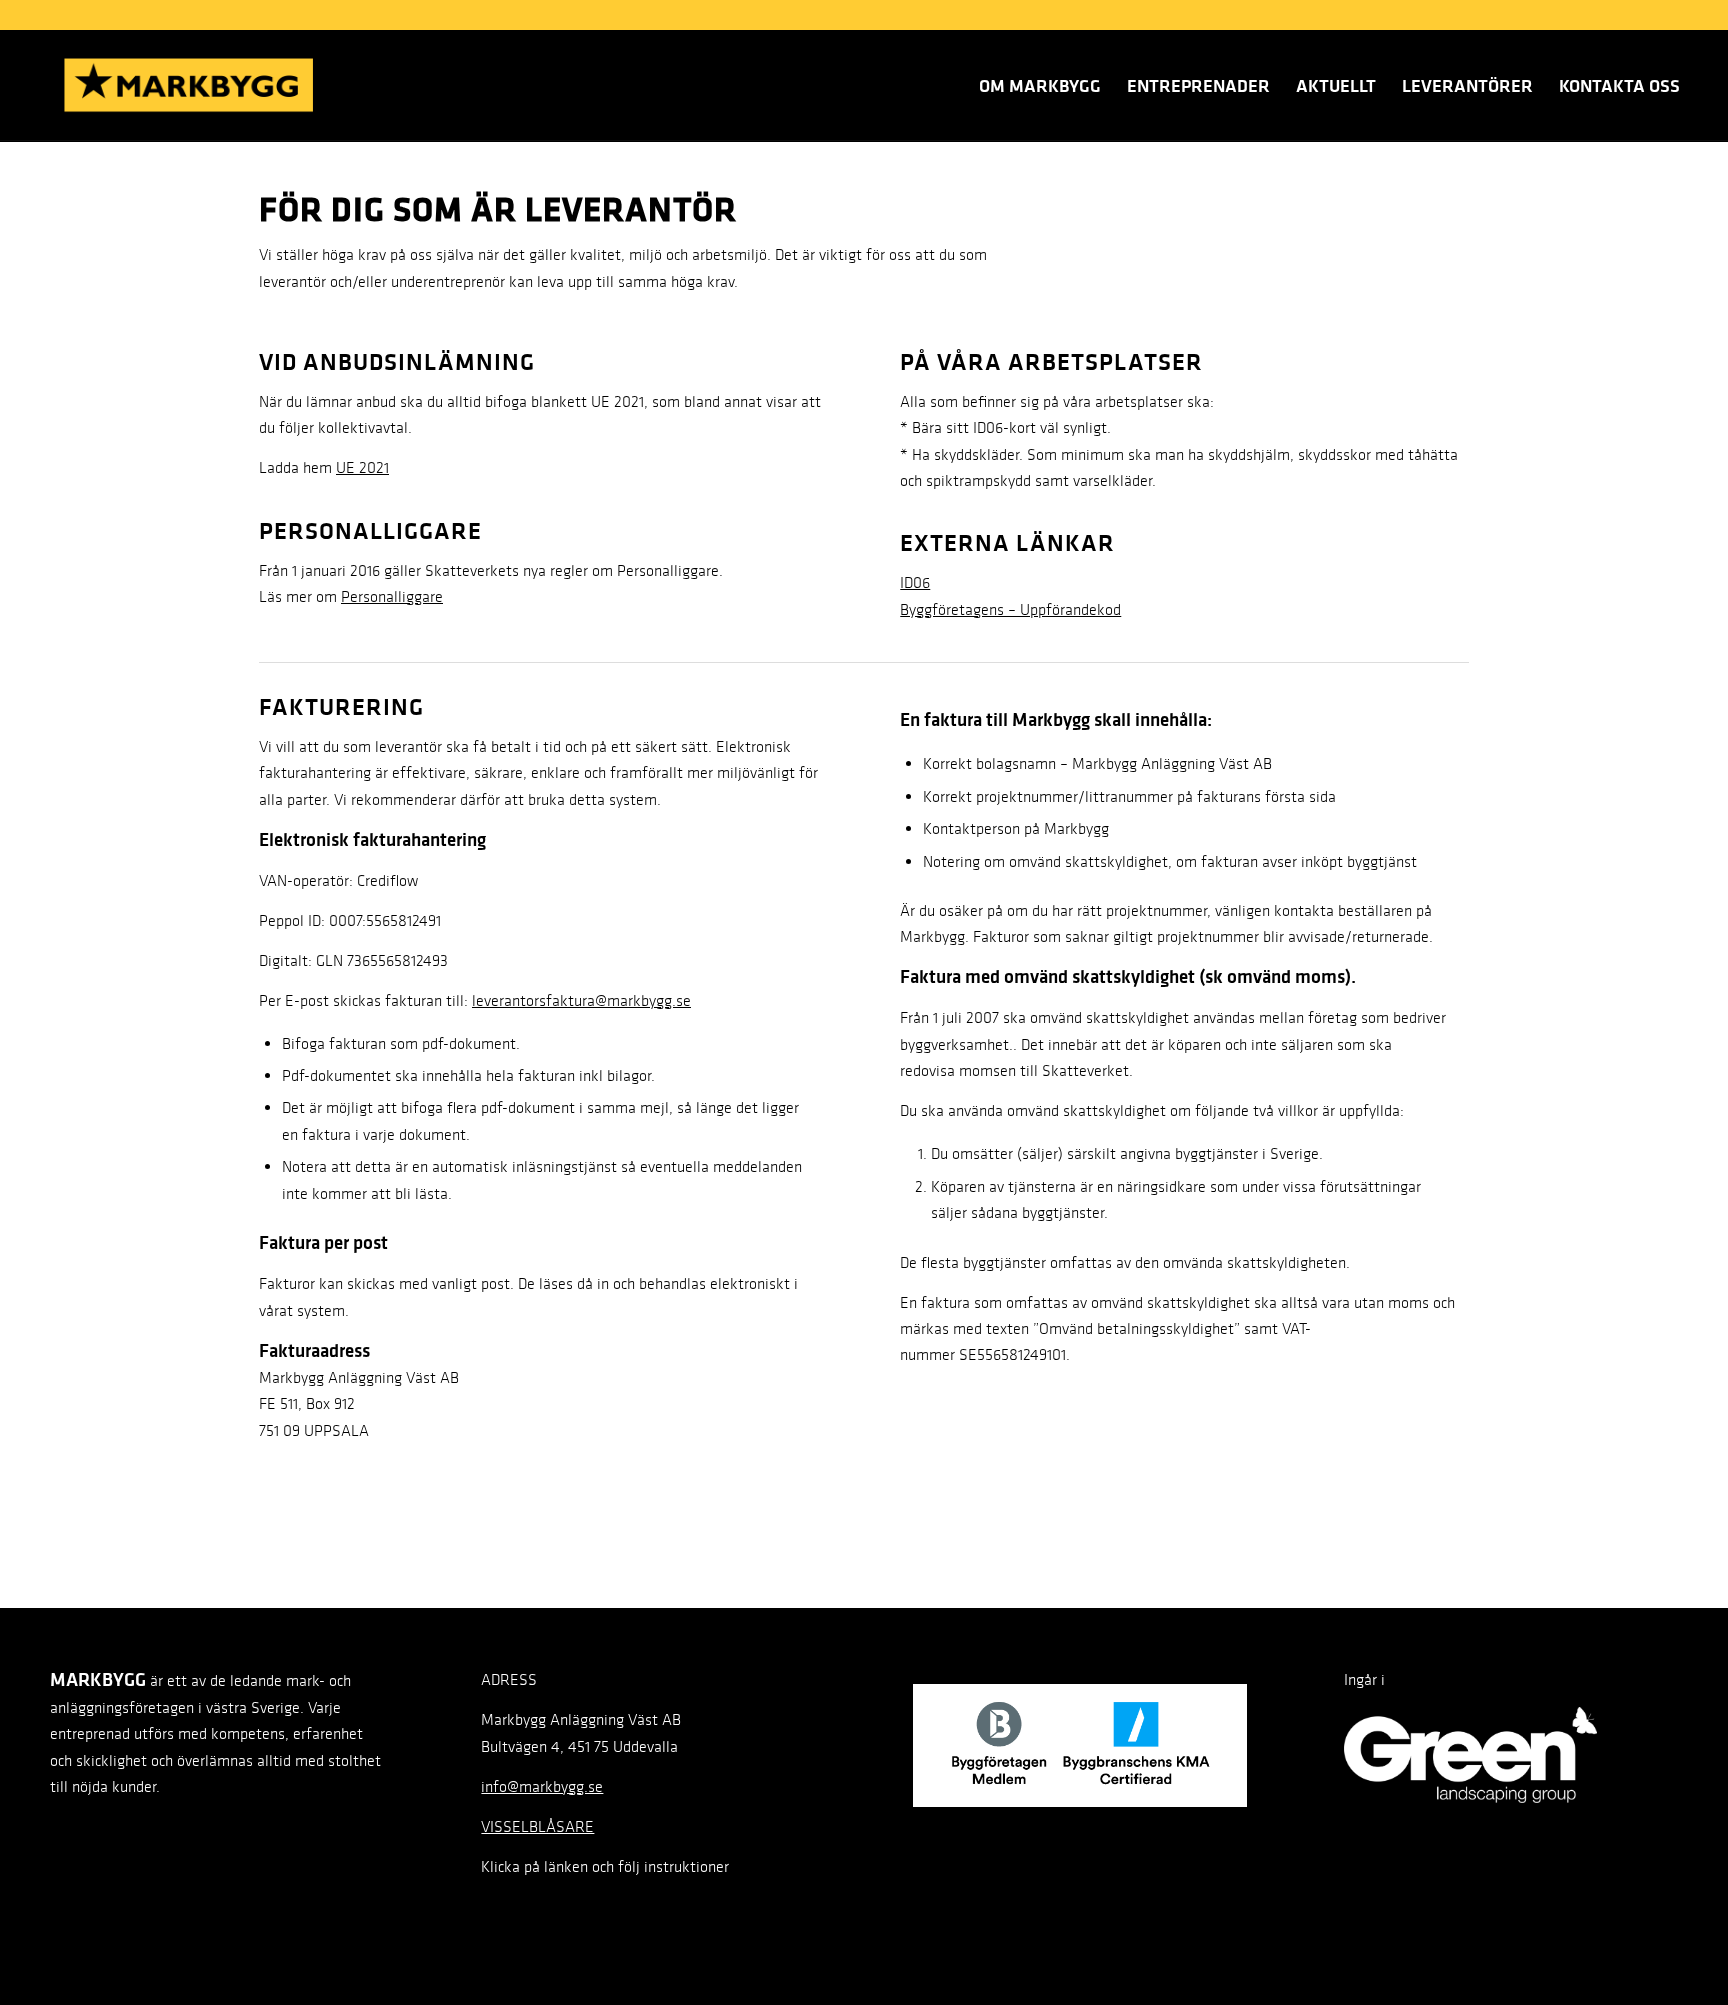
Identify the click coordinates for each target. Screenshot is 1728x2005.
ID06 (915, 582)
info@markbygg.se (542, 1786)
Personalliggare (392, 596)
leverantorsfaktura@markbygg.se (581, 1000)
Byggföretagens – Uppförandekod (1010, 609)
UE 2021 (362, 467)
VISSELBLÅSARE (537, 1826)
